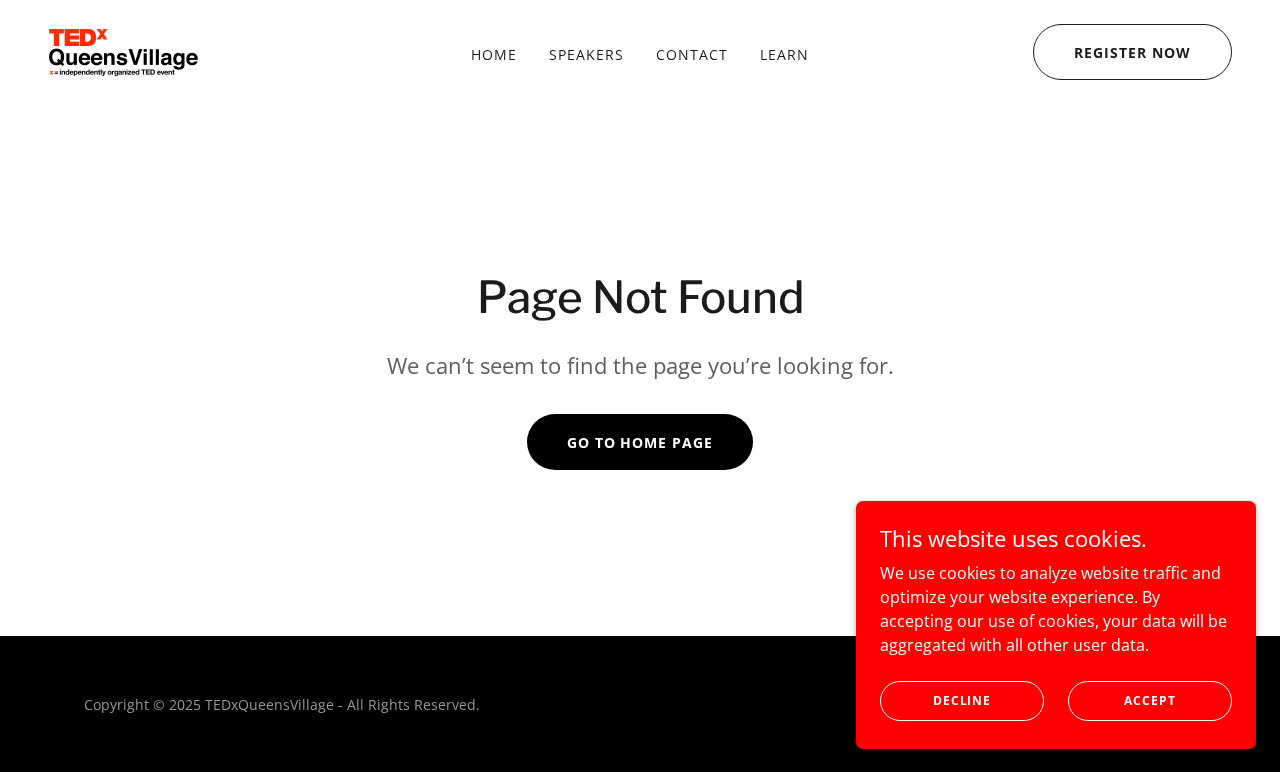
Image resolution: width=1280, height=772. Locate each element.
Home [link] (494, 54)
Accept (1149, 700)
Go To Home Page (640, 442)
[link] (123, 50)
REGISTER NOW (1132, 52)
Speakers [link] (586, 54)
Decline (962, 700)
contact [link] (692, 54)
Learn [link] (784, 54)
